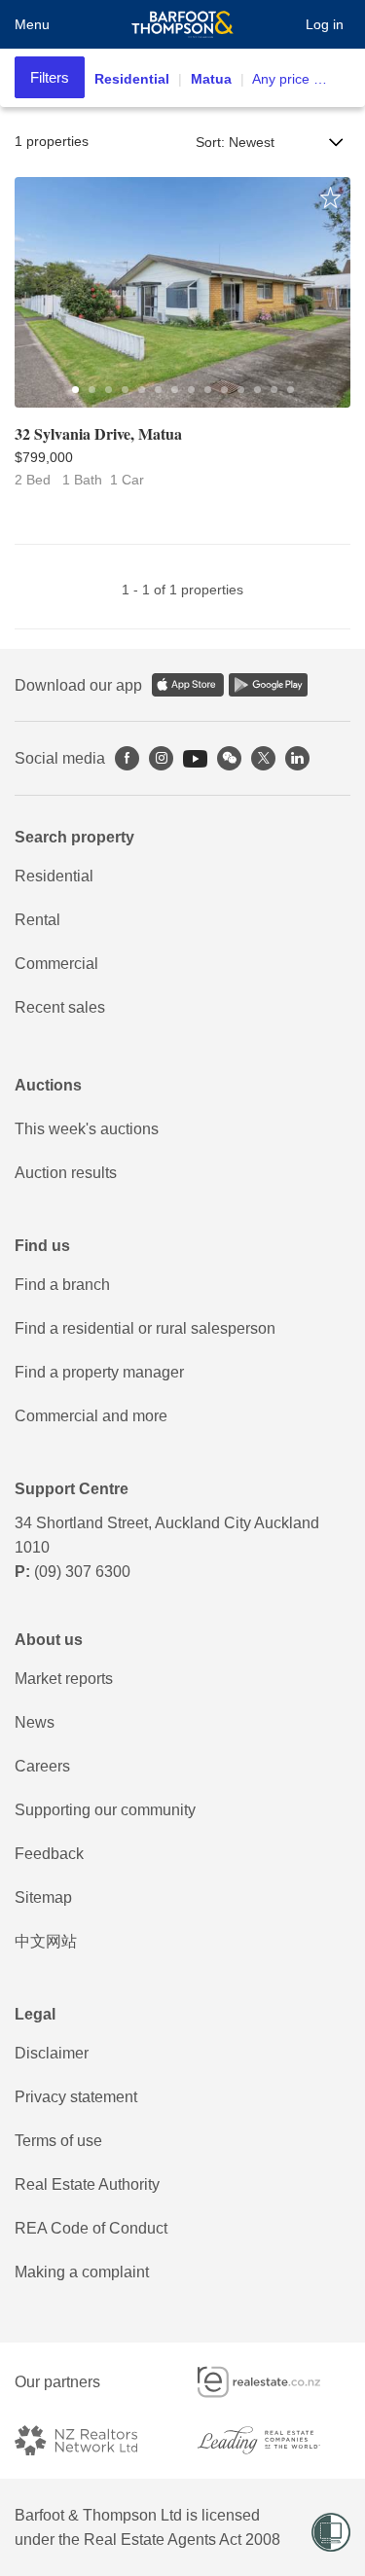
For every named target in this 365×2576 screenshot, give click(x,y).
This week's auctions (87, 1129)
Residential (54, 876)
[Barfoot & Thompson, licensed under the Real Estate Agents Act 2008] (182, 24)
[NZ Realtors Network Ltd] (91, 2440)
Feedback (49, 1854)
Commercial (56, 964)
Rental (37, 920)
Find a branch (62, 1285)
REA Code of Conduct (91, 2228)
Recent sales (60, 1007)
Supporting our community (105, 1810)
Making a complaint (82, 2272)
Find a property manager (99, 1372)
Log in (325, 24)
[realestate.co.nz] (274, 2382)
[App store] (188, 685)
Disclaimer (52, 2053)
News (35, 1722)
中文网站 (46, 1941)
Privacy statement (76, 2097)
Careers (42, 1766)
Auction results (66, 1173)
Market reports (64, 1679)
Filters (50, 77)
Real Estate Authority (87, 2184)
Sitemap (43, 1897)
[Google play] (268, 685)
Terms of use (58, 2141)
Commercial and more (91, 1416)
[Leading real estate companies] (274, 2440)
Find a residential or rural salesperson (145, 1328)
